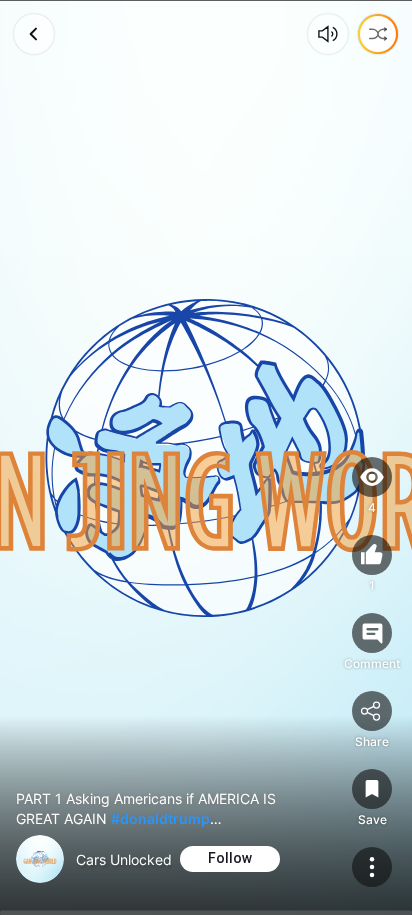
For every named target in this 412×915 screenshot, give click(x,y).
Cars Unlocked (124, 859)
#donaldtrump (160, 818)
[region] (206, 457)
